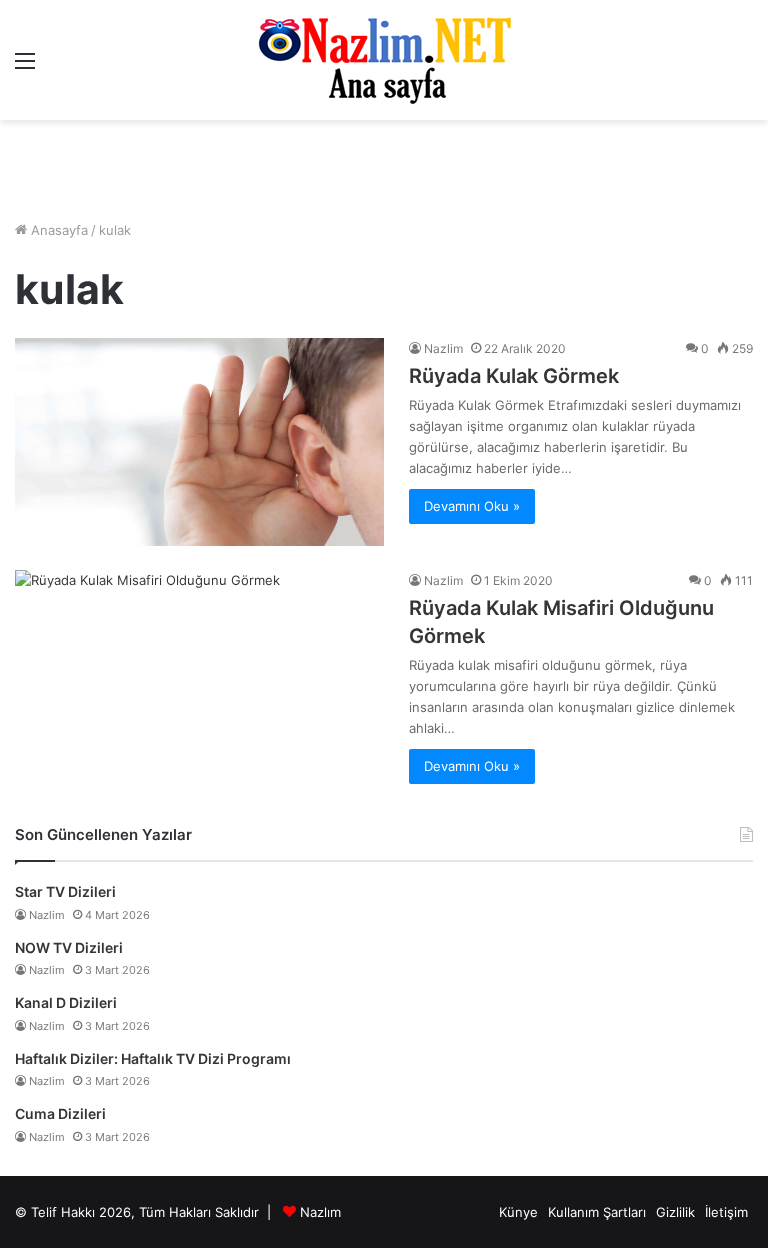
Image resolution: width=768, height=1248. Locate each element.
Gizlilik (675, 1212)
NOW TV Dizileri (69, 947)
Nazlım (320, 1212)
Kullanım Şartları (597, 1212)
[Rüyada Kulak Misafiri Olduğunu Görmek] (199, 674)
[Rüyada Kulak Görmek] (199, 442)
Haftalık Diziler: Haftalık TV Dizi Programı (153, 1058)
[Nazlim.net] (384, 60)
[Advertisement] (384, 170)
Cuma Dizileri (60, 1113)
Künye (518, 1212)
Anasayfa (57, 230)
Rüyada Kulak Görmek (514, 376)
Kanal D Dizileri (66, 1002)
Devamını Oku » (472, 506)
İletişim (726, 1212)
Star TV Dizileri (65, 891)
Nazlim (443, 348)
